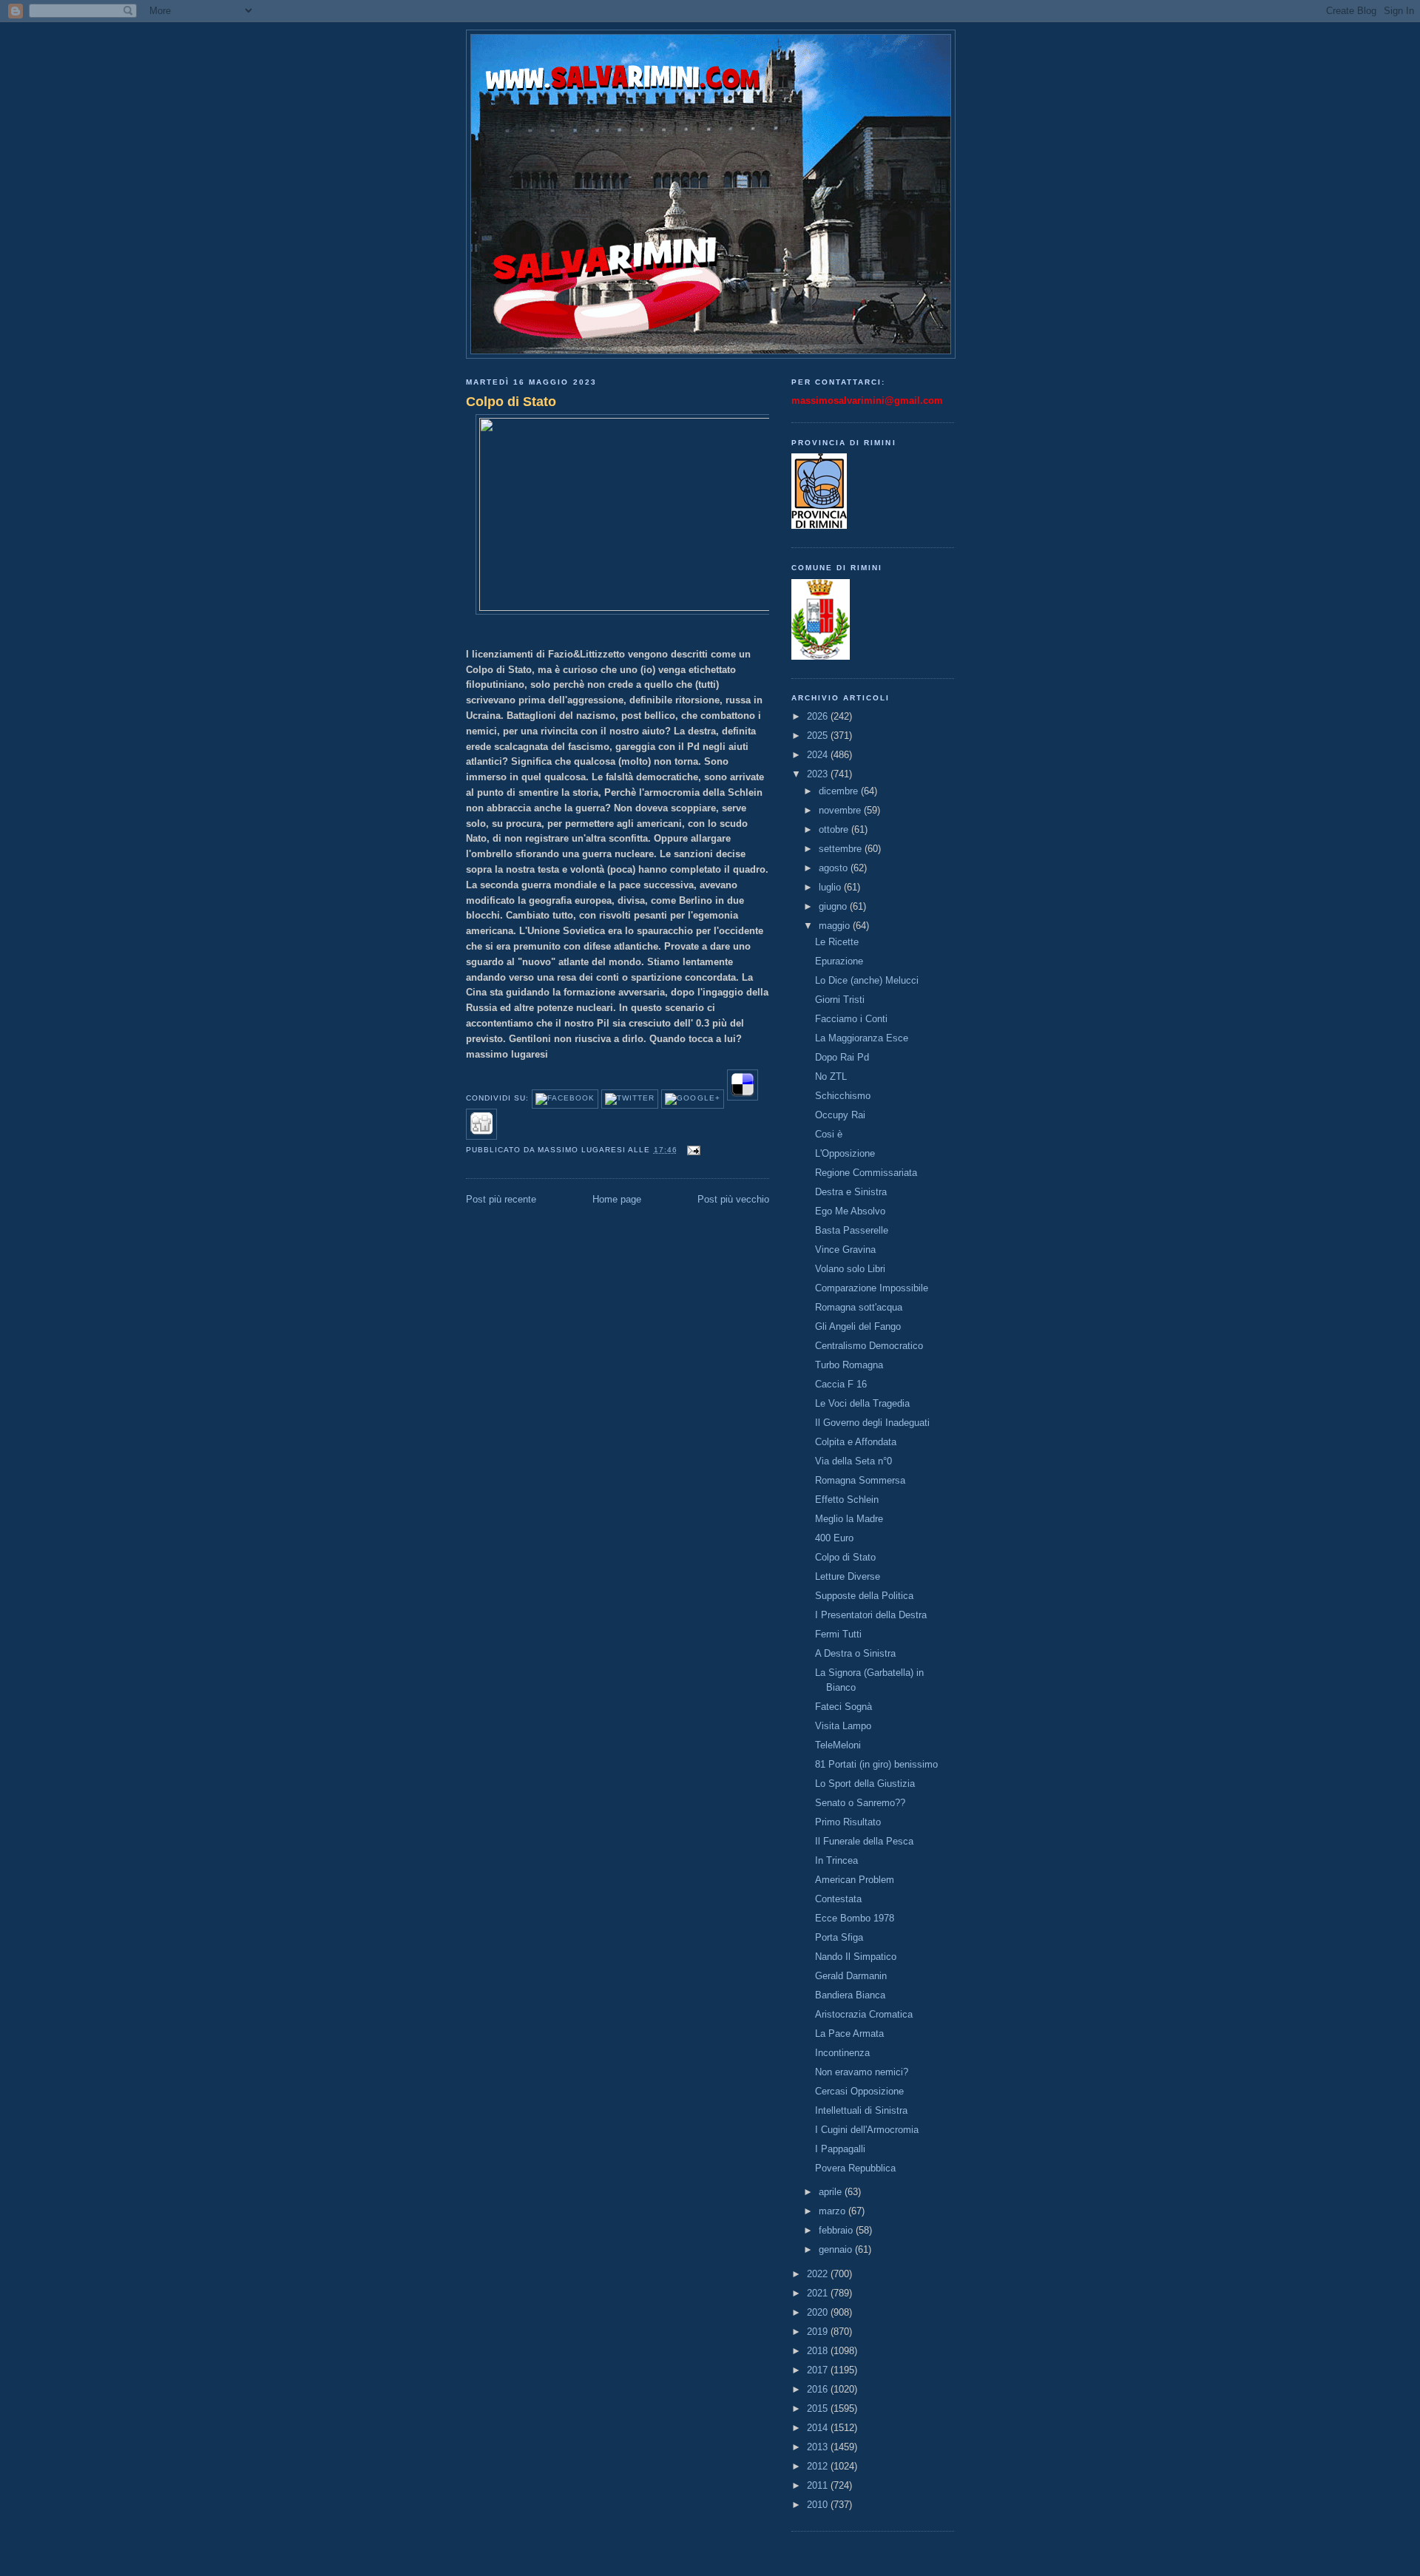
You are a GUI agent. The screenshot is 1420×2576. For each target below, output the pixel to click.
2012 (819, 2466)
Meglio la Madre (849, 1519)
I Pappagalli (840, 2149)
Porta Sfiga (839, 1937)
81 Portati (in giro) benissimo (876, 1764)
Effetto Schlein (847, 1500)
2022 (819, 2274)
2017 (819, 2370)
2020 (819, 2312)
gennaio (837, 2249)
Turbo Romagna (849, 1365)
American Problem (855, 1880)
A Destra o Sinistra (855, 1653)
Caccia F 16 (841, 1384)
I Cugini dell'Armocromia (867, 2130)
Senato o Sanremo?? (860, 1803)
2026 (819, 716)
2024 (819, 755)
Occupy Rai (840, 1115)
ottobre (835, 829)
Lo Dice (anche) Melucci (867, 980)
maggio (836, 926)
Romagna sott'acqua (859, 1307)
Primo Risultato (848, 1822)
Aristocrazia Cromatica (864, 2014)
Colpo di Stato (511, 402)
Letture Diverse (848, 1576)
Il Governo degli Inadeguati (872, 1423)
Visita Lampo (843, 1726)
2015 (819, 2408)
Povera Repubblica (855, 2168)
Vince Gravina (845, 1250)
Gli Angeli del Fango (858, 1326)
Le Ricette (837, 942)
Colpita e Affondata (856, 1442)
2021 (819, 2293)
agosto (835, 868)
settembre (842, 849)
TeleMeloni (838, 1745)
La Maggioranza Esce (862, 1038)
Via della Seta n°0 (853, 1461)
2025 (819, 736)
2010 (819, 2505)
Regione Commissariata (866, 1173)
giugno (834, 906)
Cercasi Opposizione (859, 2091)
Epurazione (839, 961)
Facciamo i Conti (851, 1019)
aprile (832, 2192)
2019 (819, 2332)
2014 (819, 2428)
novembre (841, 810)
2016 (819, 2389)
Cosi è (829, 1134)
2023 (819, 774)
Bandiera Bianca (850, 1995)
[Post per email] (692, 1150)
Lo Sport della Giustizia (865, 1784)
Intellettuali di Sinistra (861, 2110)
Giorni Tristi (840, 1000)
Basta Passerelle (852, 1230)
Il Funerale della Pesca (864, 1841)
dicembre (840, 791)
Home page (617, 1199)
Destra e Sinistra (851, 1192)
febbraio (837, 2230)
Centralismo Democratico (869, 1346)
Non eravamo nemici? (862, 2072)
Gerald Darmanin (851, 1976)
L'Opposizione (845, 1153)
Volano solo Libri (850, 1269)
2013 (819, 2447)
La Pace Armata (849, 2034)
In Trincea (836, 1860)
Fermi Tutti (838, 1634)
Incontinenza (842, 2053)
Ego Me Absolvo (850, 1211)
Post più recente (501, 1199)
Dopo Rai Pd (842, 1057)
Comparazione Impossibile (872, 1288)
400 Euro (834, 1538)
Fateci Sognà (843, 1707)
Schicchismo (843, 1096)
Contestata (838, 1899)
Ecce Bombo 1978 (855, 1918)
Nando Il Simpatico (856, 1957)
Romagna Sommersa (860, 1480)
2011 (819, 2485)
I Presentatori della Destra (871, 1615)
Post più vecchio (733, 1199)
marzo (834, 2211)
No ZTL (831, 1076)
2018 (819, 2351)
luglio (831, 887)
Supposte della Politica (864, 1596)
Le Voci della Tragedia (862, 1403)
